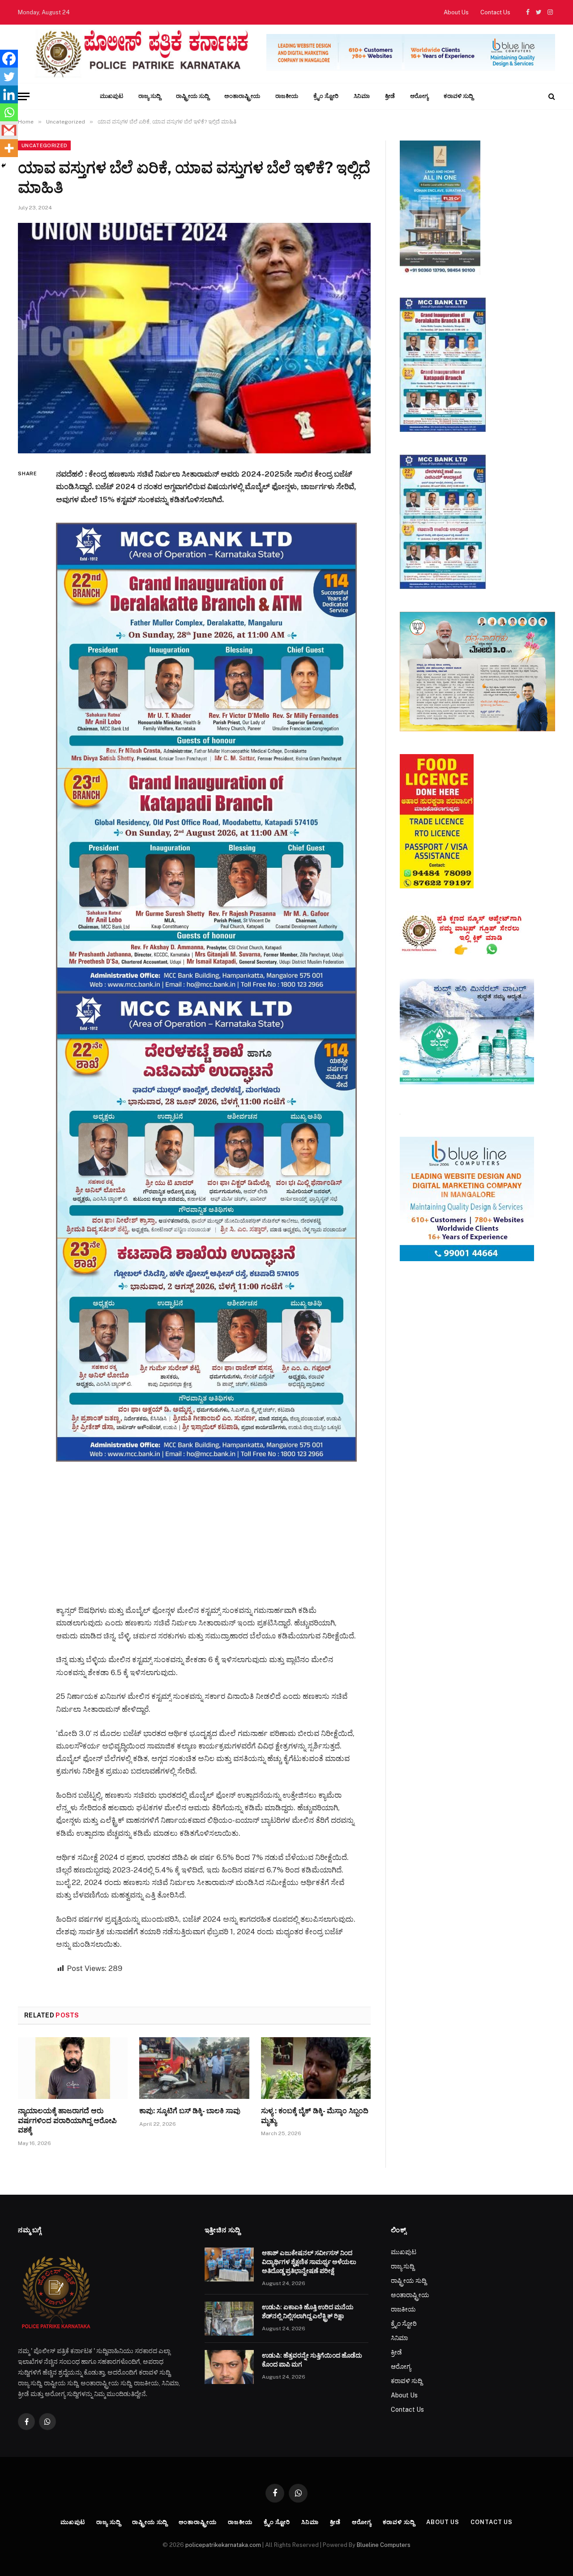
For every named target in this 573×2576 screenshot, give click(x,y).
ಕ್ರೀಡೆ (390, 96)
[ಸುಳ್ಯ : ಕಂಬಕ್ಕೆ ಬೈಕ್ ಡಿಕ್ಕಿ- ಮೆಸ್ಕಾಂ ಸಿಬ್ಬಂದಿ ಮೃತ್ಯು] (316, 2068)
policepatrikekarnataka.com (223, 2545)
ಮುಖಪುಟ (111, 96)
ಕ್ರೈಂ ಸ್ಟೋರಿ (326, 96)
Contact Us (495, 12)
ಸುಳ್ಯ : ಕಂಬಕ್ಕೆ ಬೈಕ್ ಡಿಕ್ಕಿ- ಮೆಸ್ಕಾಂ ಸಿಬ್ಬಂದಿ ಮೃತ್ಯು (315, 2116)
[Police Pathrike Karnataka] (140, 54)
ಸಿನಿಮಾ (362, 96)
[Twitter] (9, 77)
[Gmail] (9, 130)
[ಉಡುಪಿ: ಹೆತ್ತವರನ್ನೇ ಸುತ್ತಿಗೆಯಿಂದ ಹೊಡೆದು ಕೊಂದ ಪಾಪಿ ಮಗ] (229, 2367)
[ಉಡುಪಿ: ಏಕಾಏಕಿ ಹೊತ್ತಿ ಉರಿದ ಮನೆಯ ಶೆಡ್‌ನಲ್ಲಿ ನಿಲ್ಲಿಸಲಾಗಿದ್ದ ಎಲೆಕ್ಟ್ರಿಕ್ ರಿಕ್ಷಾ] (229, 2319)
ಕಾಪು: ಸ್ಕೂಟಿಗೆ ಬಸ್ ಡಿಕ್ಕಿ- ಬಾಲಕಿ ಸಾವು (190, 2111)
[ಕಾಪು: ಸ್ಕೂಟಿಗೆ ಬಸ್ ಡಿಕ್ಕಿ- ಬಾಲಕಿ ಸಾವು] (194, 2068)
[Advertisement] (218, 1524)
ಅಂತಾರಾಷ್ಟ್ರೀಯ (242, 96)
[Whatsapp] (9, 112)
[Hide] (4, 166)
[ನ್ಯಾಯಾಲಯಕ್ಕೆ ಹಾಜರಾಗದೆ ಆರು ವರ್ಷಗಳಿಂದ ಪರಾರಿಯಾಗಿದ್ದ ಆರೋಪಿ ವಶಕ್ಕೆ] (73, 2068)
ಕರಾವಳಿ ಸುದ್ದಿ (458, 96)
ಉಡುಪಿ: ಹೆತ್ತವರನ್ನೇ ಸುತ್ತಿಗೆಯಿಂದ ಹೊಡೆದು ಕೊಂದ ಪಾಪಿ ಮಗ (312, 2360)
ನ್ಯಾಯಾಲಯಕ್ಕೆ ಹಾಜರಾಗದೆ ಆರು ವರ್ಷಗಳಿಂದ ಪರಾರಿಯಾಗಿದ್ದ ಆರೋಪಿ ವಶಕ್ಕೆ (67, 2121)
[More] (9, 148)
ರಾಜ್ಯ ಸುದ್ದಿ (150, 96)
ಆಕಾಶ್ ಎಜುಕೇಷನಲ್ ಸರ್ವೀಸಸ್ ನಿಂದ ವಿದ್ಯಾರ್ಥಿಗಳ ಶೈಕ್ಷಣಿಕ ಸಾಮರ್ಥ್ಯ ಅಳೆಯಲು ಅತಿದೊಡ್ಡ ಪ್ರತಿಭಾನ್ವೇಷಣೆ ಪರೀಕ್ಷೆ (309, 2262)
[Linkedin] (9, 94)
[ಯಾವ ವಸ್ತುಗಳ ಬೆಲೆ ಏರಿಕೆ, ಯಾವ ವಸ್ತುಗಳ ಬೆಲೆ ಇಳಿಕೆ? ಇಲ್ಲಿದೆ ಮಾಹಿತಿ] (194, 338)
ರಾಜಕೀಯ (287, 96)
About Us (456, 12)
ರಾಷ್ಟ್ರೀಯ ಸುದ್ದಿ (192, 96)
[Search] (551, 96)
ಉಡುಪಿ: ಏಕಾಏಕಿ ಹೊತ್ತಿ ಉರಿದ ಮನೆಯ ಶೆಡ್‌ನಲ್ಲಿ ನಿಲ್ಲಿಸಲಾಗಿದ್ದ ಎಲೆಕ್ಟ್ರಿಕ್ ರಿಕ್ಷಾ (308, 2312)
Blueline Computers (384, 2545)
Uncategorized (44, 145)
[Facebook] (9, 59)
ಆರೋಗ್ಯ (419, 96)
